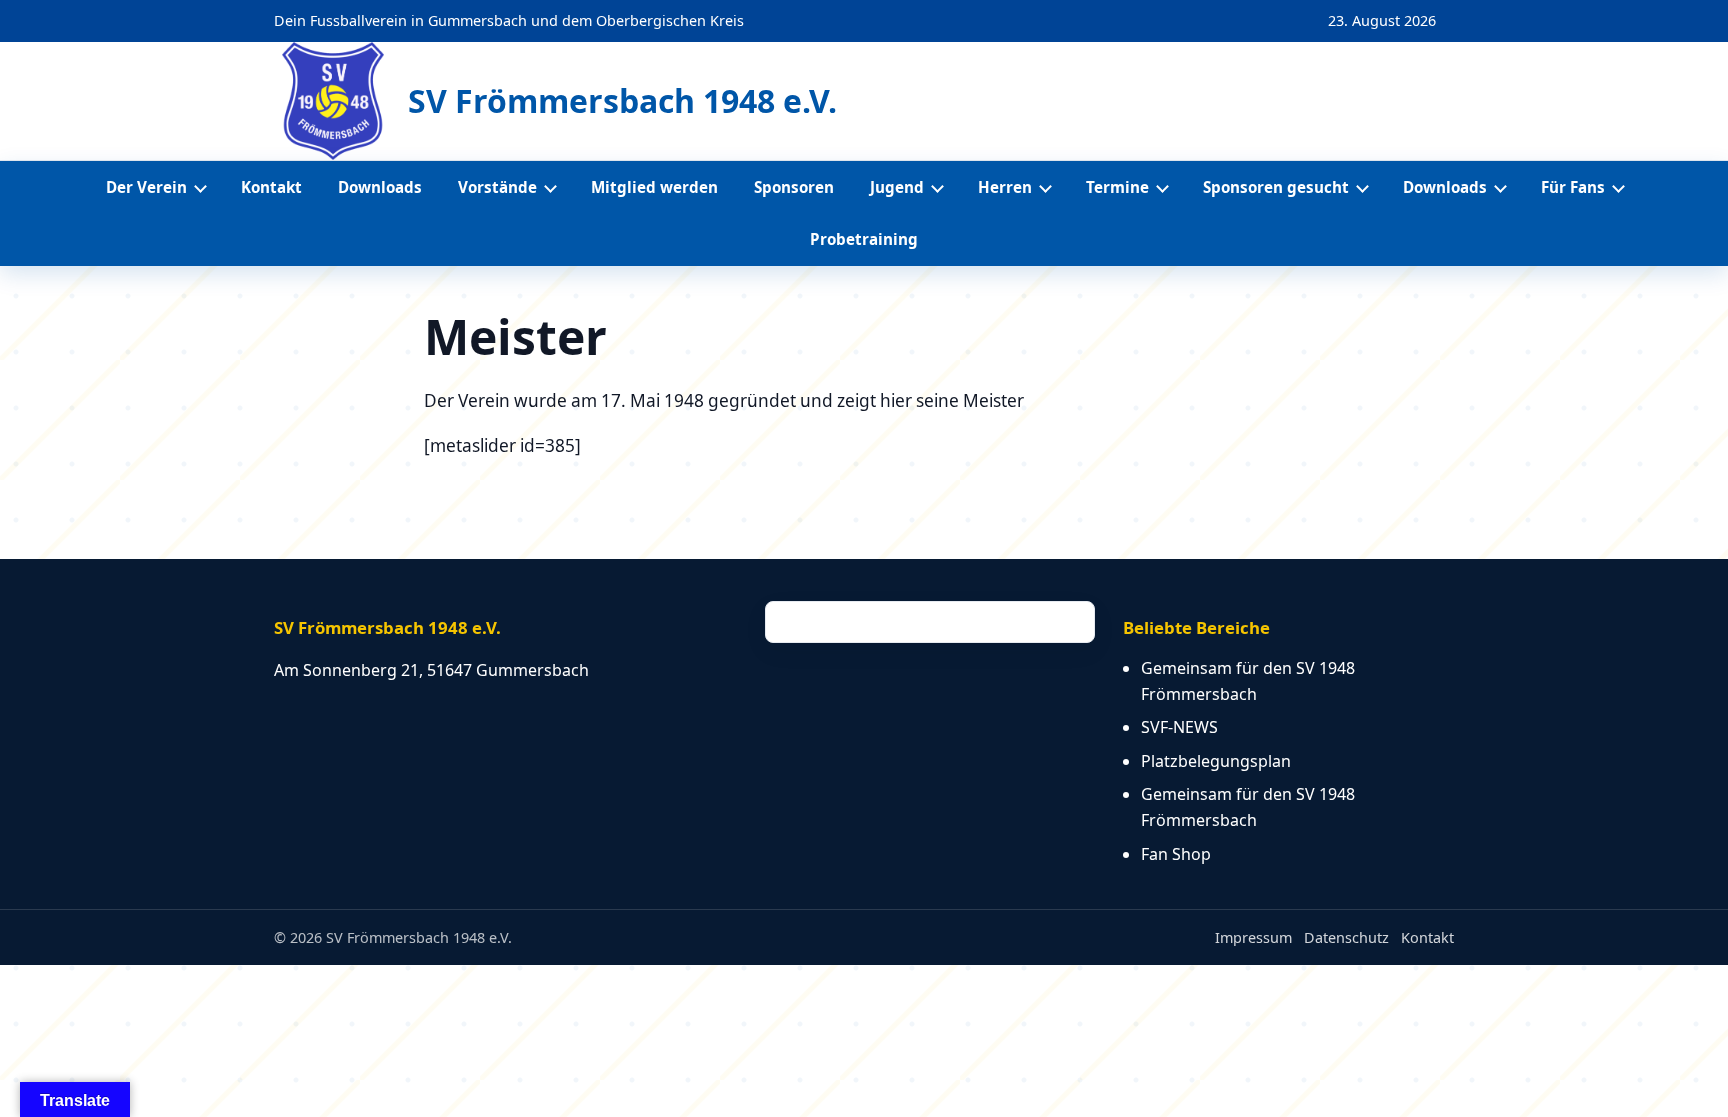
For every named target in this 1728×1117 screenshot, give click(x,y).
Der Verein (146, 187)
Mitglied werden (654, 187)
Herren (1005, 187)
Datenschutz (1346, 937)
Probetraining (864, 239)
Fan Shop (1176, 854)
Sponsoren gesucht (1276, 187)
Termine (1117, 187)
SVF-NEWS (1179, 727)
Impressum (1253, 937)
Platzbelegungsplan (1216, 761)
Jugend (897, 187)
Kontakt (271, 187)
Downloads (380, 187)
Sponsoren (794, 187)
